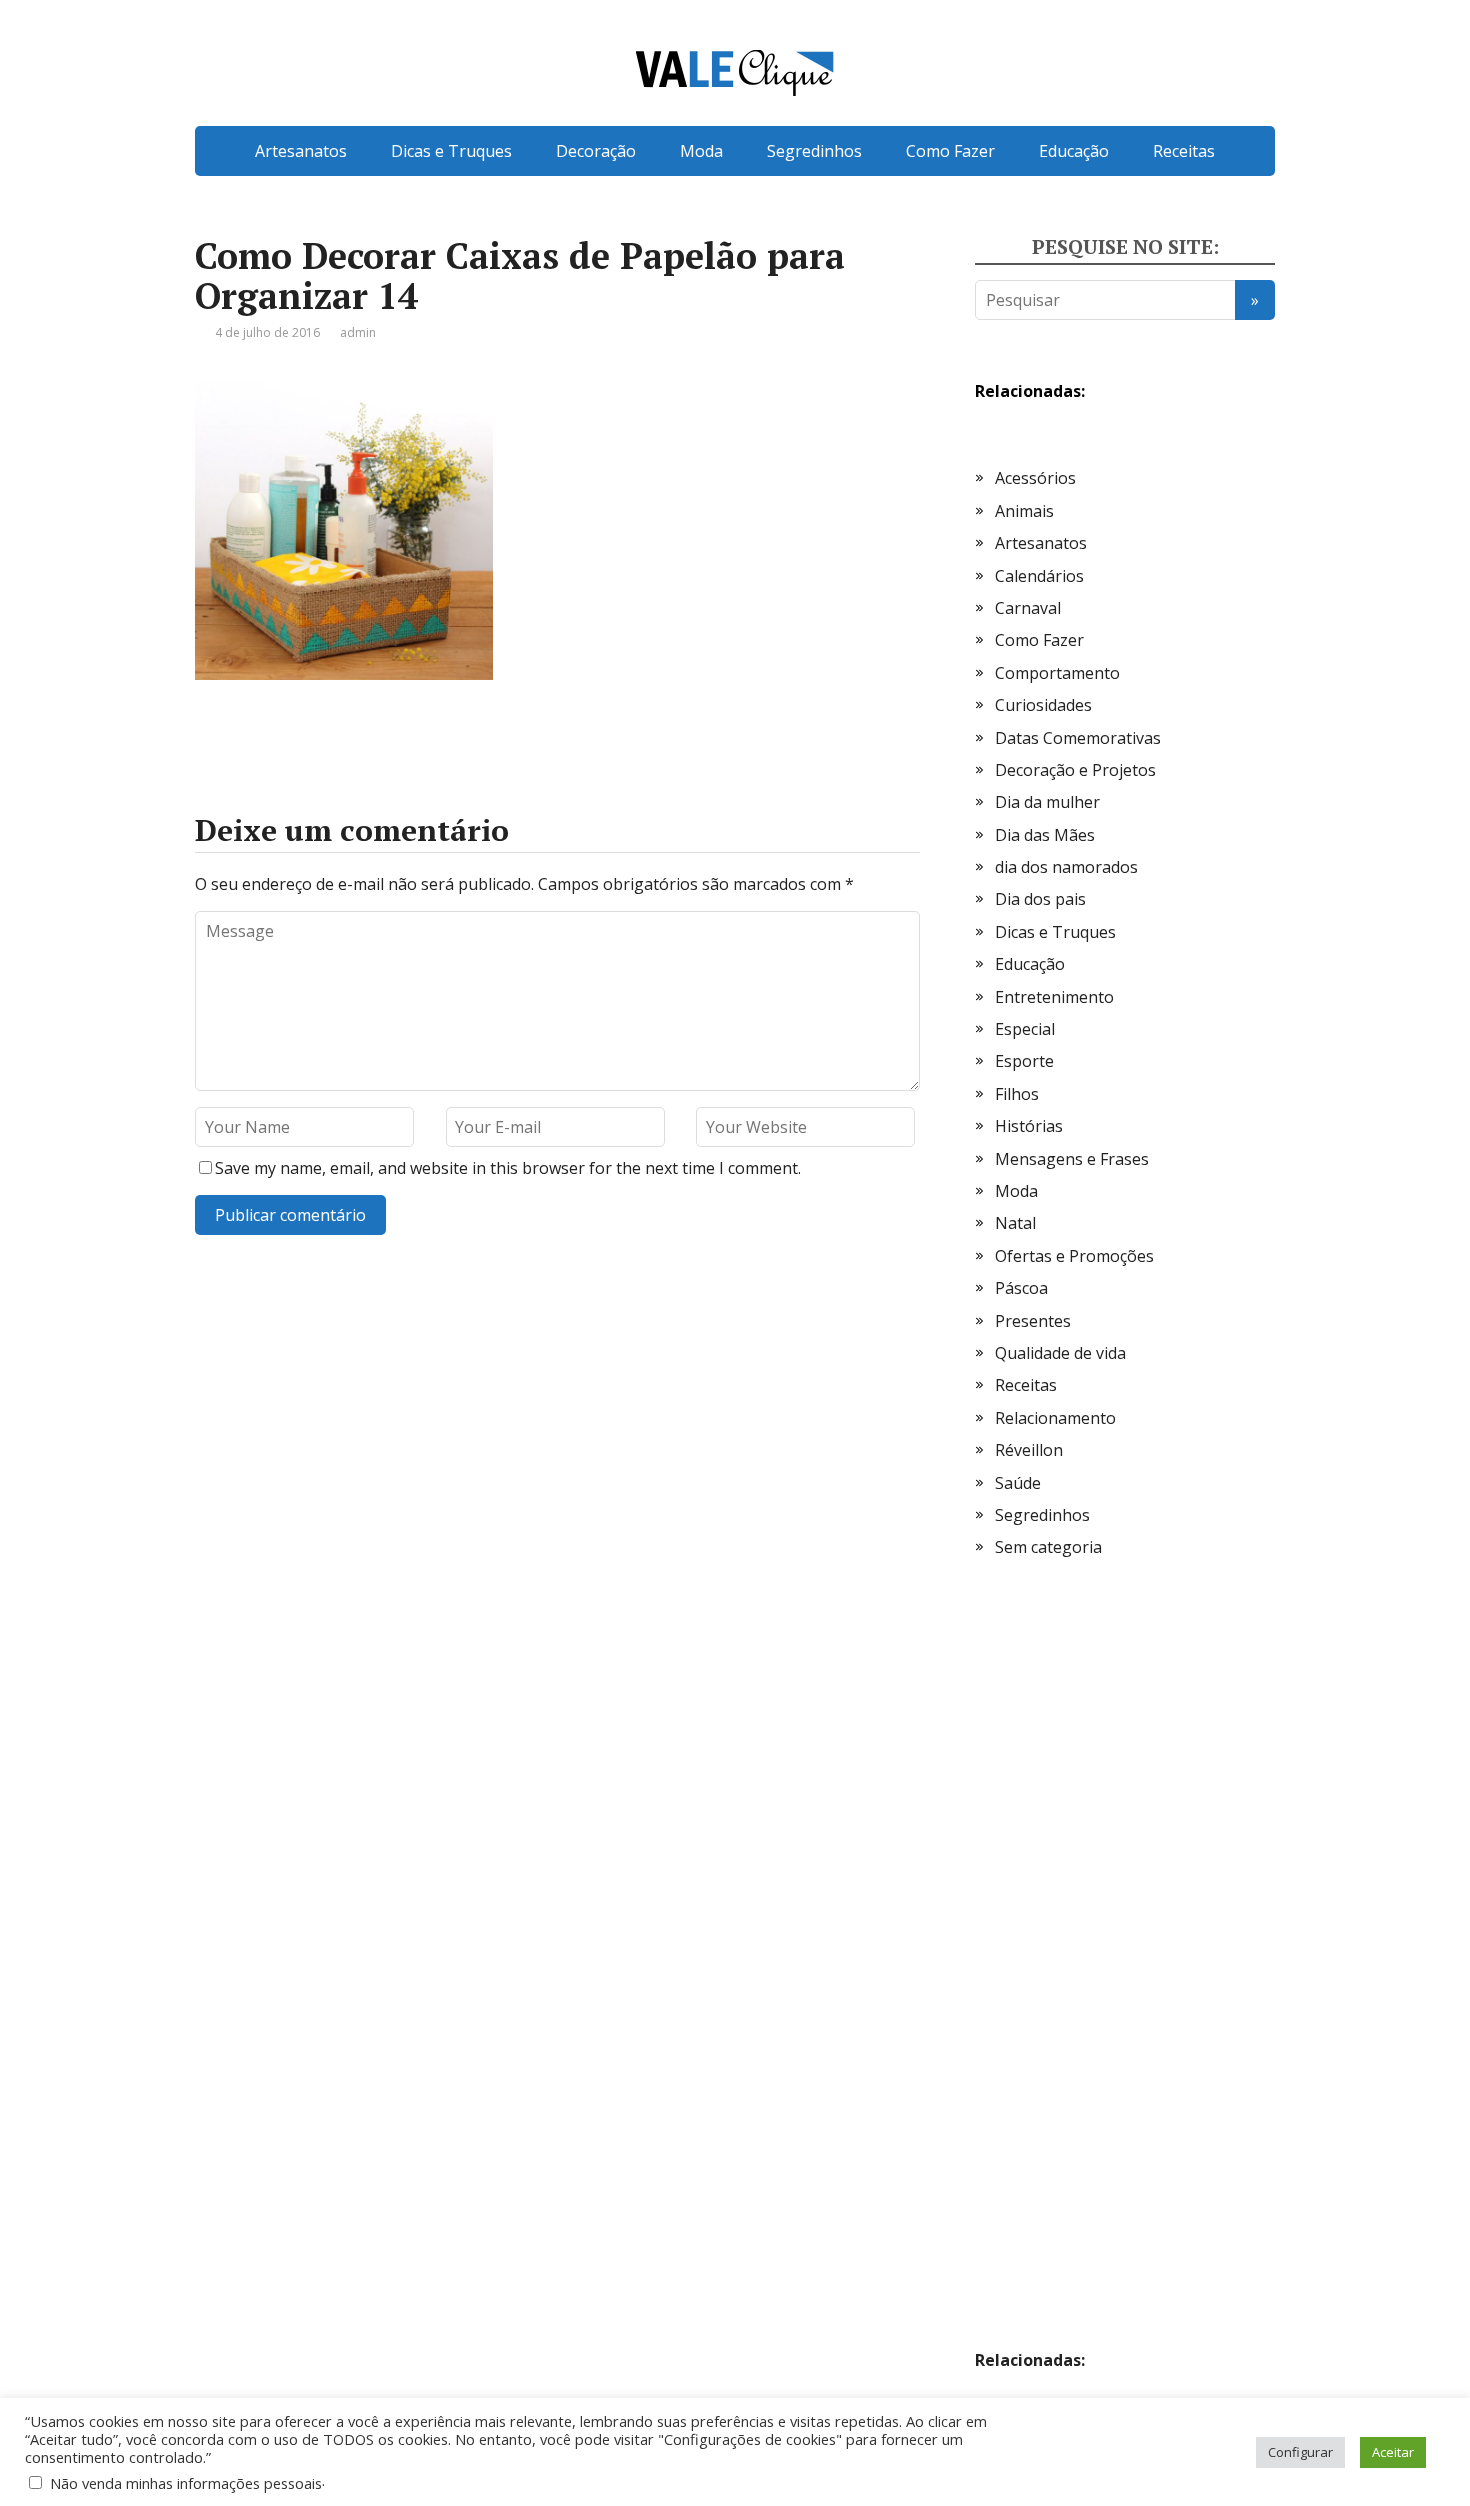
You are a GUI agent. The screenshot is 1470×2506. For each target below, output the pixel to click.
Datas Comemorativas (1078, 738)
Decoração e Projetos (1075, 770)
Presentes (1033, 1321)
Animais (1024, 511)
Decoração (596, 151)
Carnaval (1028, 608)
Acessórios (1035, 478)
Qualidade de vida (1060, 1353)
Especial (1025, 1029)
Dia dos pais (1040, 899)
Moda (701, 151)
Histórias (1029, 1126)
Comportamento (1057, 673)
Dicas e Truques (451, 151)
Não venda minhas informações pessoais (186, 2483)
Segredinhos (814, 151)
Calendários (1039, 576)
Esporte (1024, 1061)
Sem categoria (1048, 1547)
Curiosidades (1043, 705)
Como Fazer (950, 151)
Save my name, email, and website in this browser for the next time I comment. (508, 1168)
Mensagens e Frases (1072, 1159)
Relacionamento (1055, 1418)
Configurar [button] (1300, 2452)
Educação (1074, 151)
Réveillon (1029, 1450)
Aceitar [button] (1393, 2452)
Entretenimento (1054, 997)
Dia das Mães (1045, 835)
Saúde (1018, 1483)
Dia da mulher (1047, 802)
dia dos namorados (1066, 867)
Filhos (1017, 1094)
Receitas (1184, 151)
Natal (1015, 1223)
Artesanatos (301, 151)
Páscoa (1021, 1288)
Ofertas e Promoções (1074, 1256)
